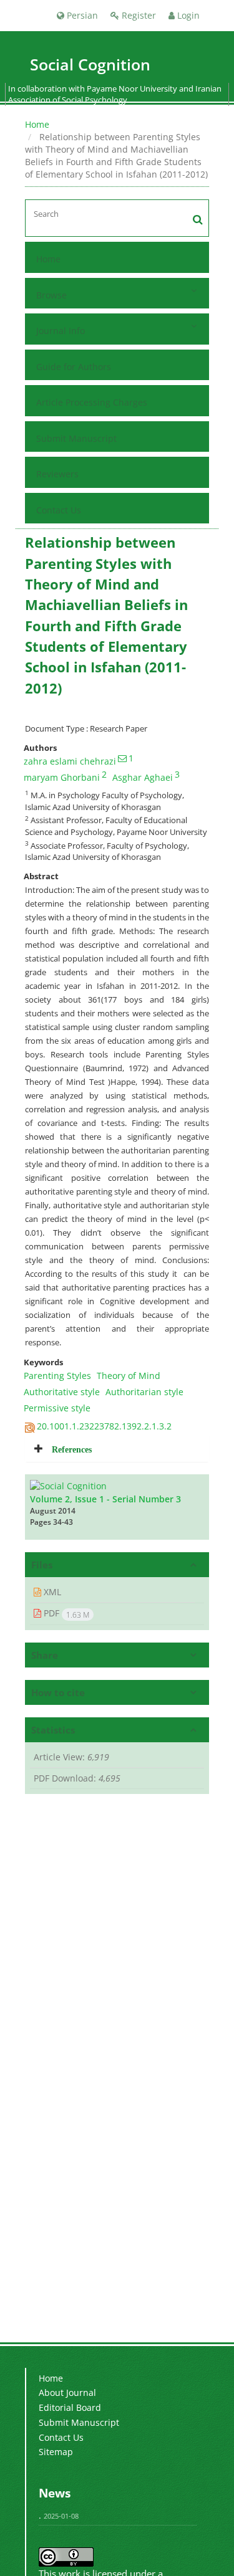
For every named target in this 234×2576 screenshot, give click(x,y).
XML (51, 1592)
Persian (81, 15)
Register (138, 15)
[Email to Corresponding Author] (122, 758)
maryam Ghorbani (62, 777)
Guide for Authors (74, 367)
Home (37, 124)
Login (187, 15)
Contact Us (59, 510)
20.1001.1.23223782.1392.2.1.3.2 (104, 1426)
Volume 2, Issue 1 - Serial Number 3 (105, 1499)
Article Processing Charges (92, 402)
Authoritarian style (144, 1392)
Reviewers (57, 474)
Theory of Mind (129, 1376)
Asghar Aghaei (143, 777)
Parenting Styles (57, 1376)
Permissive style (57, 1408)
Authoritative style (62, 1392)
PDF (65, 1613)
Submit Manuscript (76, 438)
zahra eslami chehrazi (70, 761)
